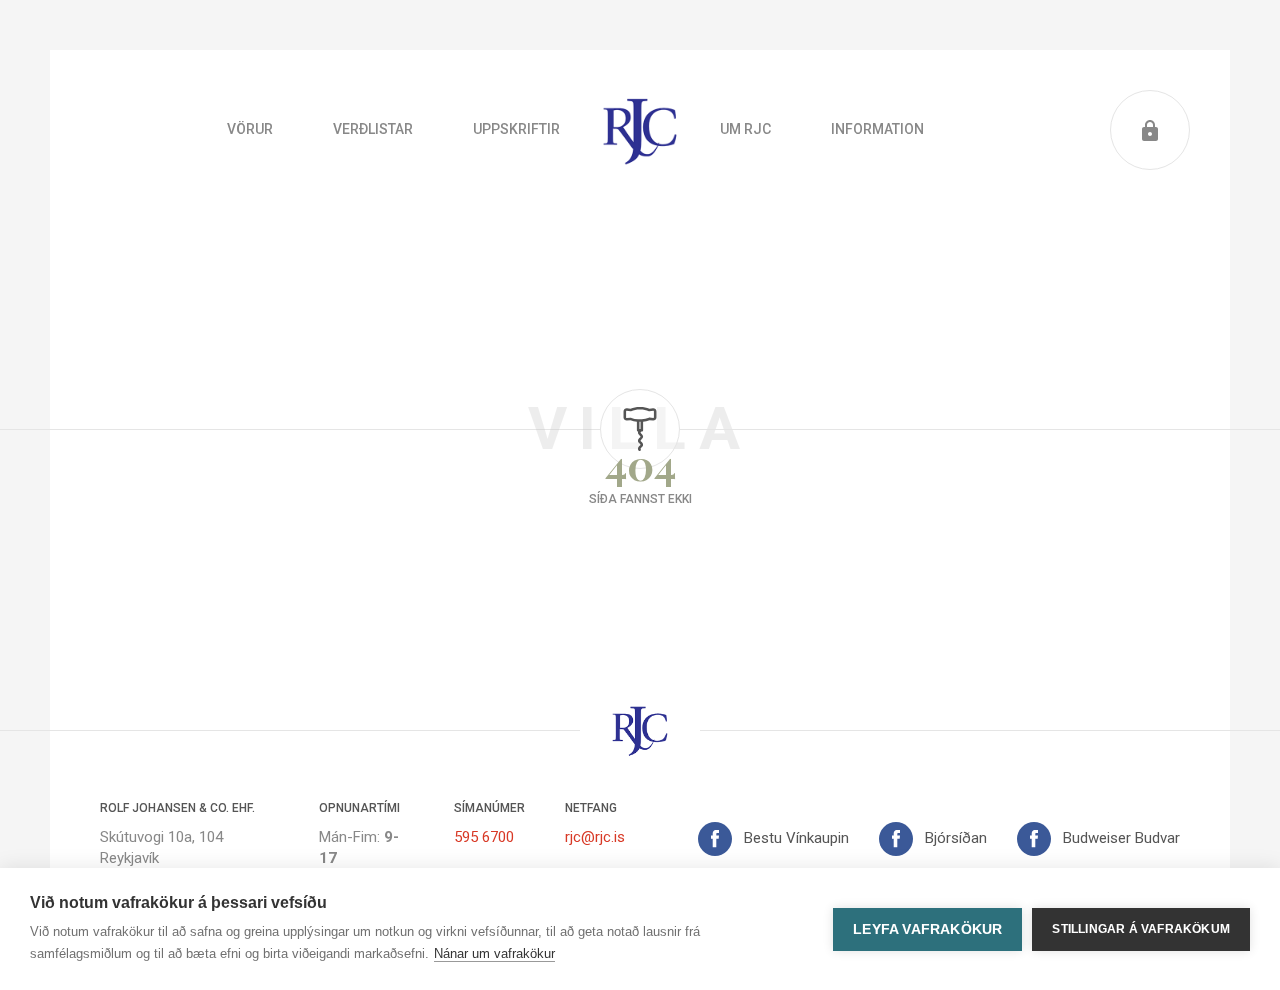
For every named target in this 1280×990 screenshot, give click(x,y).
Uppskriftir (516, 129)
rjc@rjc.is (595, 837)
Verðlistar (373, 129)
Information (877, 129)
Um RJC (745, 129)
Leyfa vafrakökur (927, 929)
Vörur (250, 129)
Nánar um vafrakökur (494, 953)
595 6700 (484, 837)
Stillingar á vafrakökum (1141, 929)
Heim (640, 130)
